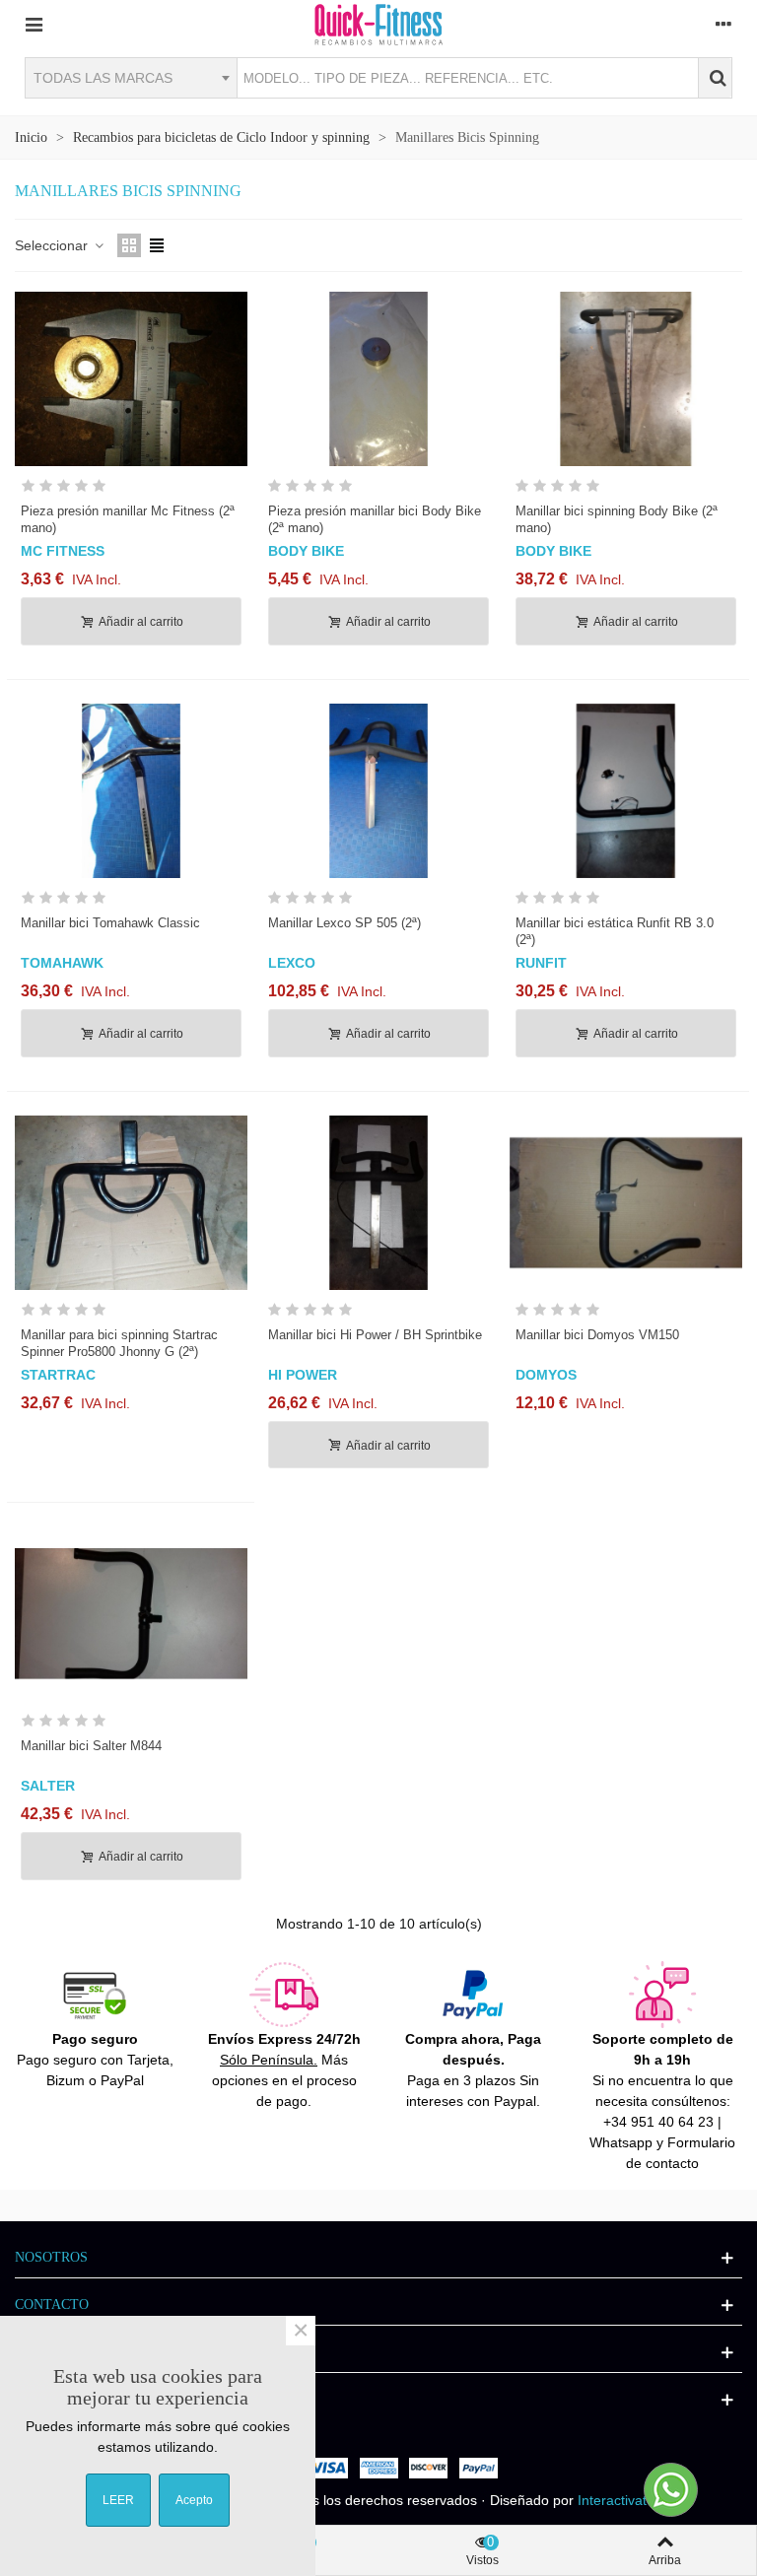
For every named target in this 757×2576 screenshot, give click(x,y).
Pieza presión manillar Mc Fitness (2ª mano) (128, 519)
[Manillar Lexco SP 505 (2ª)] (378, 791)
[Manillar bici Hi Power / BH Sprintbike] (378, 1203)
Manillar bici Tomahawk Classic (110, 923)
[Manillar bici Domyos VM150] (626, 1203)
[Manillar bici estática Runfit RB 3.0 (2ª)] (626, 791)
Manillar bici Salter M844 (91, 1746)
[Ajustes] (723, 24)
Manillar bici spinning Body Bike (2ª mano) (617, 519)
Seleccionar (53, 245)
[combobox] (131, 78)
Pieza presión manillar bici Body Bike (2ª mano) (375, 519)
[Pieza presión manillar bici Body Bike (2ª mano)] (378, 379)
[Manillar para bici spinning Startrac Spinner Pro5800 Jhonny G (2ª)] (131, 1203)
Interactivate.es (625, 2500)
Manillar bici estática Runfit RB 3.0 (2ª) (615, 931)
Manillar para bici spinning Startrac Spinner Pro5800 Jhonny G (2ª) (119, 1343)
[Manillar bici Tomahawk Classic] (131, 791)
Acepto (194, 2500)
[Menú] (34, 24)
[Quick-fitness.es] (378, 24)
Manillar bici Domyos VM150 (597, 1335)
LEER (118, 2500)
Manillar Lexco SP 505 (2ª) (344, 923)
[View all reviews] (131, 489)
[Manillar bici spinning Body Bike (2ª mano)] (626, 379)
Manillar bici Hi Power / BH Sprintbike (375, 1335)
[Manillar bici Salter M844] (131, 1614)
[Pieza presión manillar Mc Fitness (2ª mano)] (131, 379)
